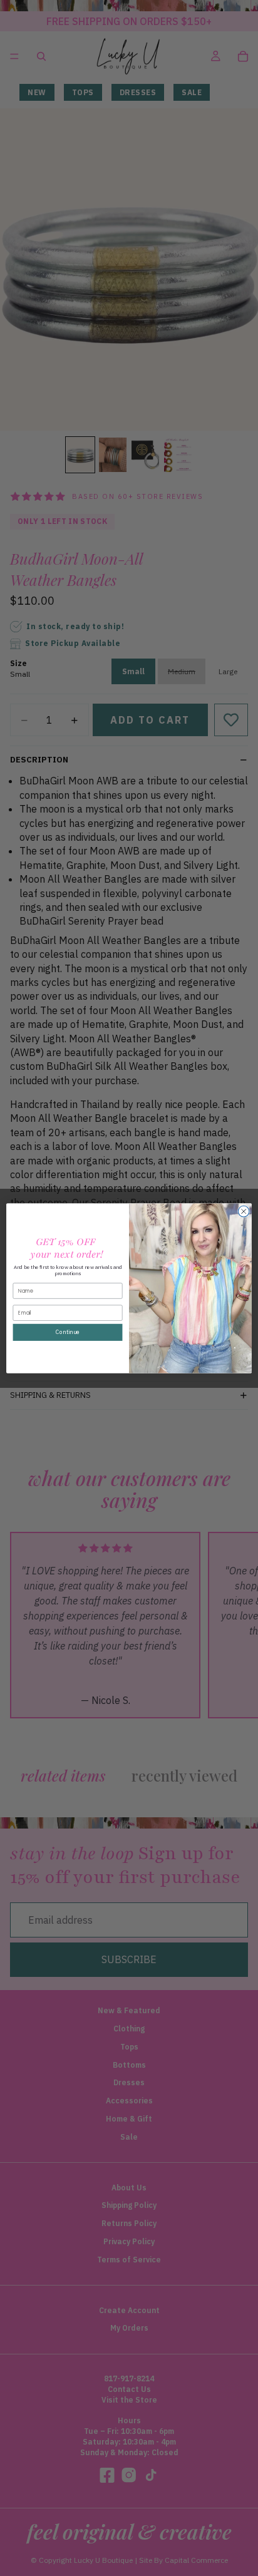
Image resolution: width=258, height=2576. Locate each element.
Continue (67, 1332)
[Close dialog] (244, 1211)
